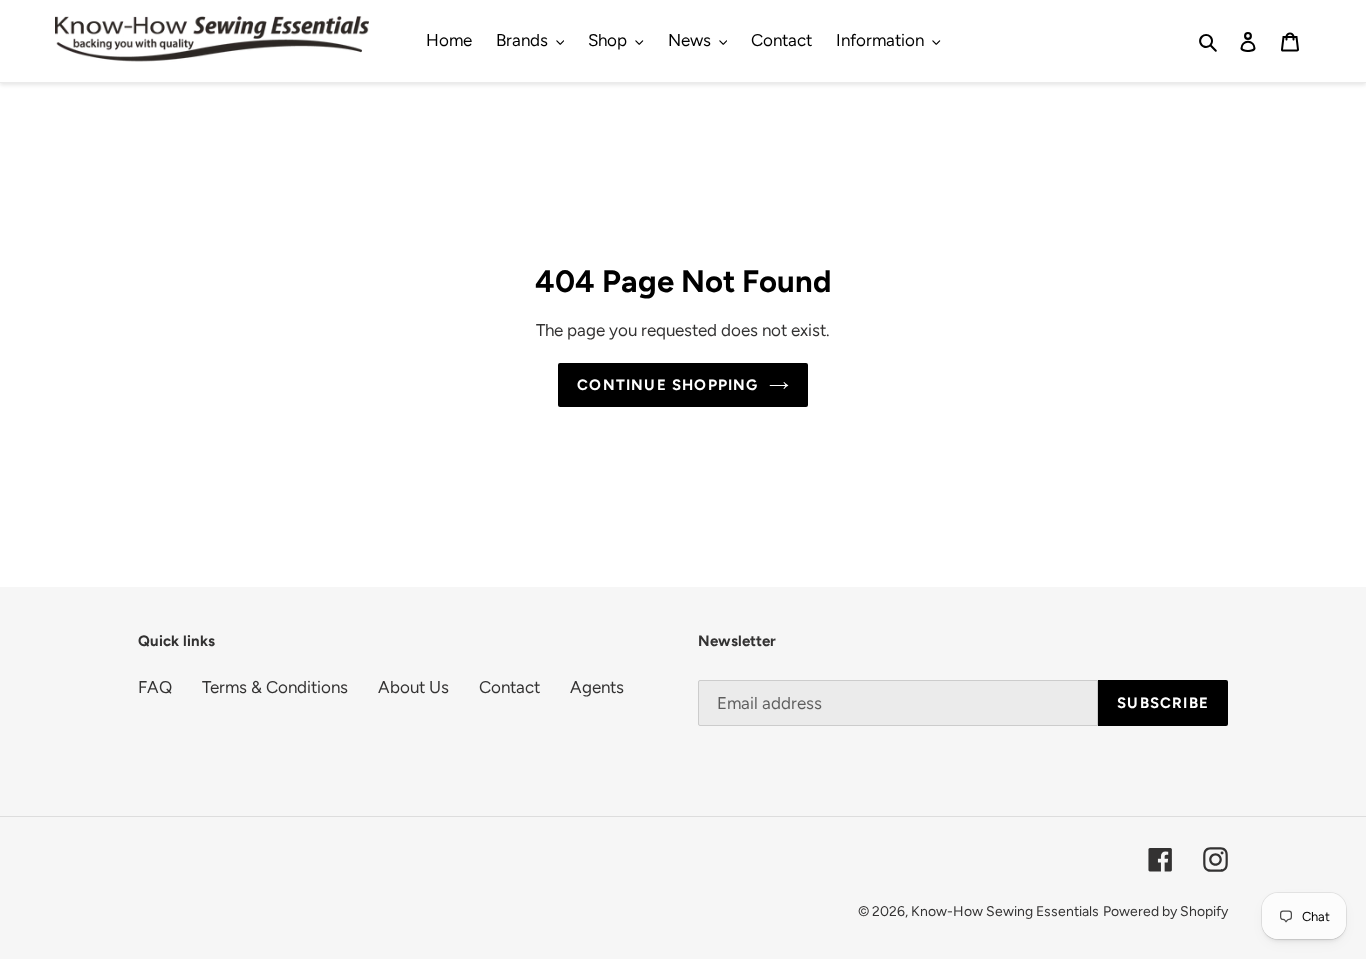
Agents (597, 687)
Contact (509, 687)
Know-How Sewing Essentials (1005, 911)
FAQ (155, 687)
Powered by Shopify (1165, 911)
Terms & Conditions (275, 687)
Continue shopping (667, 385)
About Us (413, 687)
